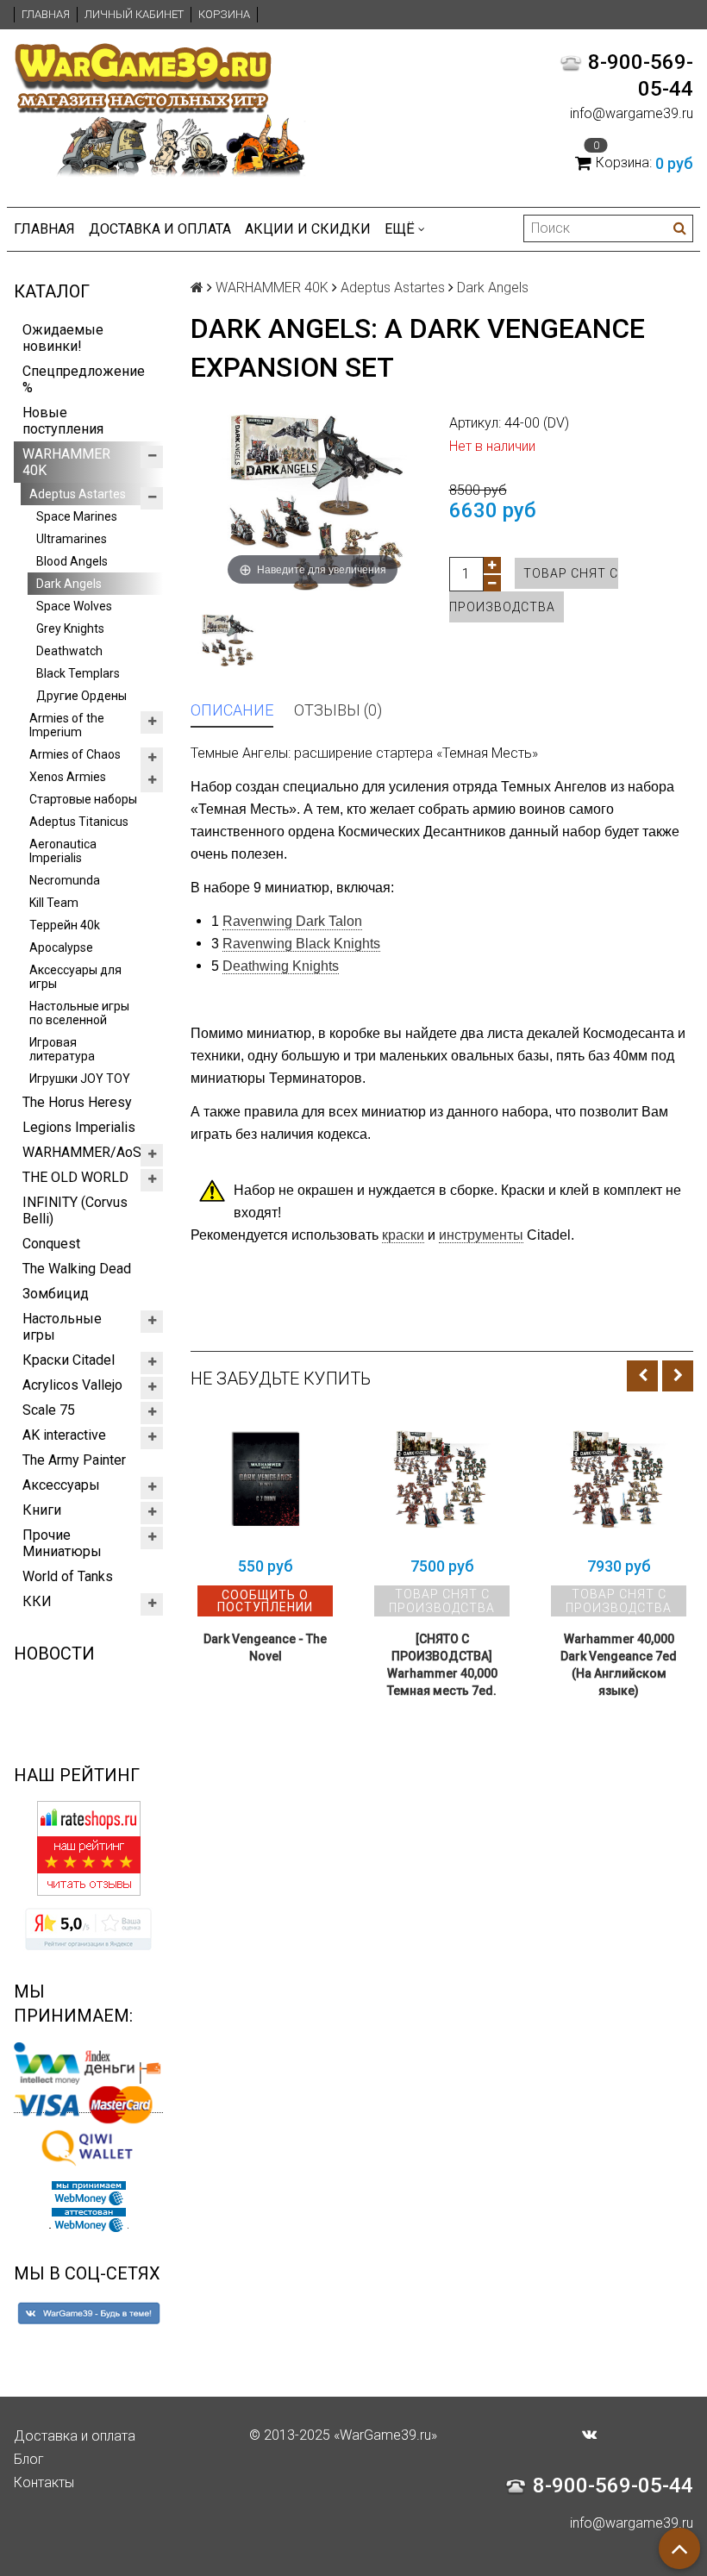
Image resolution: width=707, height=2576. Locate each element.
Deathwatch (69, 651)
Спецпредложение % (84, 379)
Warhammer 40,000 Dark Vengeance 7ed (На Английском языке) (619, 1665)
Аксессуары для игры (75, 977)
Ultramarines (72, 539)
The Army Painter (74, 1460)
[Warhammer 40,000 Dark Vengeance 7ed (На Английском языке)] (619, 1480)
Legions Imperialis (79, 1127)
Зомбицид (56, 1294)
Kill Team (54, 903)
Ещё (400, 229)
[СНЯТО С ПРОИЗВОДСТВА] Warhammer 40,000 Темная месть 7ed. (442, 1665)
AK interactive (64, 1435)
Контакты (44, 2482)
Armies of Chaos (75, 754)
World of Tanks (68, 1576)
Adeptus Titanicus (79, 822)
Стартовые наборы (83, 799)
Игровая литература (62, 1049)
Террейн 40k (65, 925)
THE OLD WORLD (75, 1177)
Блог (29, 2459)
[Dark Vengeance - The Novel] (265, 1480)
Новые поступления (63, 421)
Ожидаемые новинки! (63, 338)
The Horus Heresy (77, 1102)
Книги (42, 1510)
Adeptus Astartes (78, 494)
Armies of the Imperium (67, 725)
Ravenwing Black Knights (301, 944)
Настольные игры (62, 1327)
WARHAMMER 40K (66, 462)
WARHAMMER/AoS (82, 1152)
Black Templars (78, 673)
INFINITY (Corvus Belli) (75, 1210)
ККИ (37, 1601)
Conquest (51, 1244)
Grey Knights (70, 628)
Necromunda (65, 880)
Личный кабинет (134, 14)
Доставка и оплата (160, 229)
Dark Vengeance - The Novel (265, 1648)
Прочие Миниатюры (62, 1543)
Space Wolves (74, 606)
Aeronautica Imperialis (63, 851)
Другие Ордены (81, 696)
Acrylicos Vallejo (72, 1385)
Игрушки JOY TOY (80, 1079)
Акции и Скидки (308, 229)
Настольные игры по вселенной (79, 1013)
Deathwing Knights (281, 966)
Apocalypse (61, 947)
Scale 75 (49, 1410)
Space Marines (77, 516)
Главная (46, 14)
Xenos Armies (68, 777)
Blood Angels (72, 561)
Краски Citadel (69, 1360)
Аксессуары (61, 1485)
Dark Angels (69, 584)
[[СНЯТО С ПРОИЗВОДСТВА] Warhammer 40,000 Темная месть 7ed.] (442, 1480)
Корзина (224, 14)
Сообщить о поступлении (265, 1601)
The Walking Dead (77, 1269)
